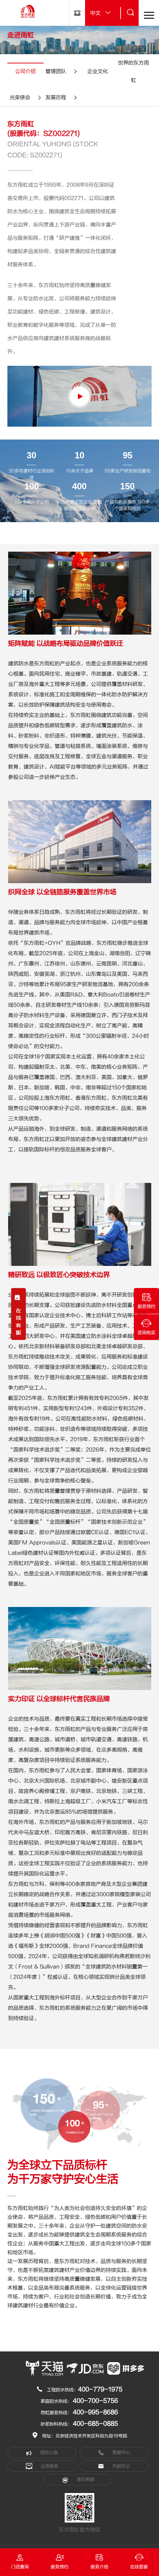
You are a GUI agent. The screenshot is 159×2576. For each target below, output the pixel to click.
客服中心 (121, 2452)
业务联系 (49, 2466)
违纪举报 (85, 2479)
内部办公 (121, 2466)
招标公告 (49, 2452)
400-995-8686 (95, 2412)
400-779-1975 (100, 2389)
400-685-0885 (95, 2424)
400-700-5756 (95, 2401)
